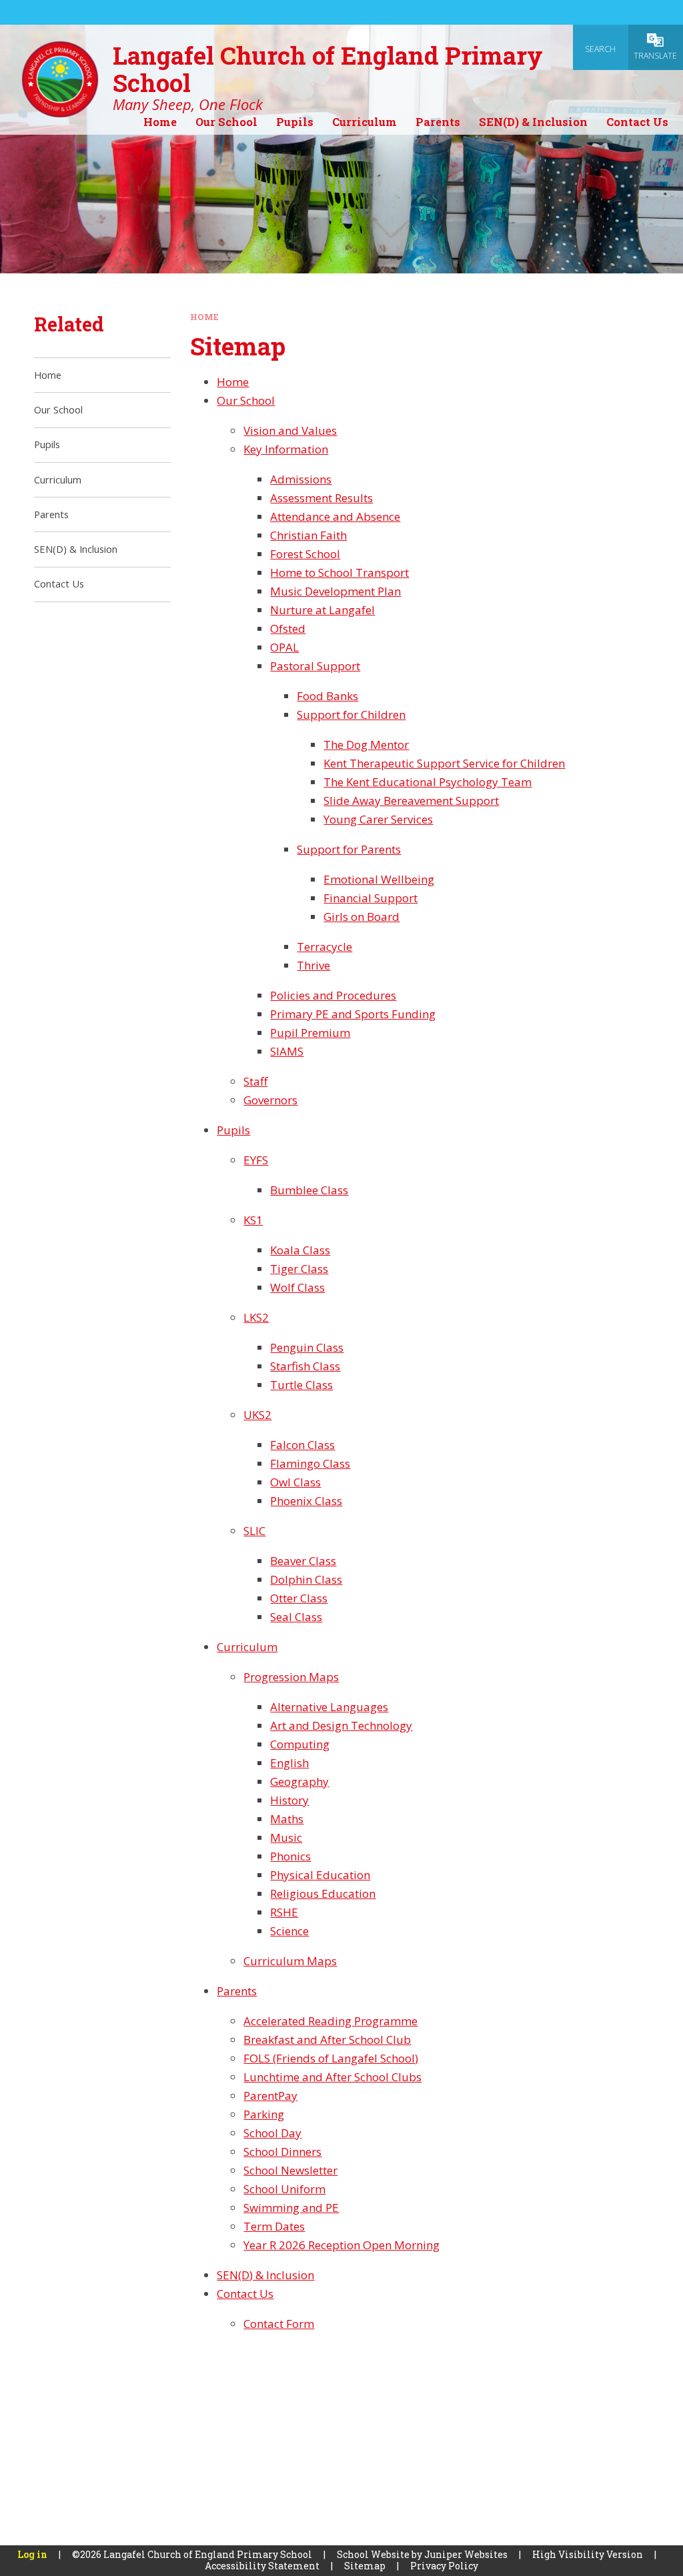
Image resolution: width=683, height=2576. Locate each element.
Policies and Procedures (333, 995)
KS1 (253, 1220)
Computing (300, 1744)
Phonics (290, 1856)
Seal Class (296, 1617)
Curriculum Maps (290, 1961)
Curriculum (247, 1647)
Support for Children (351, 715)
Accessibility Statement (262, 2566)
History (289, 1800)
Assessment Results (321, 498)
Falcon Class (302, 1445)
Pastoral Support (315, 666)
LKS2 (256, 1317)
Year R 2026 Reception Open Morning (341, 2245)
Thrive (313, 965)
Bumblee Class (309, 1190)
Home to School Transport (339, 572)
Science (289, 1931)
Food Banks (327, 696)
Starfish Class (305, 1366)
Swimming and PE (291, 2208)
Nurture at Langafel (322, 610)
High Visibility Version (588, 2554)
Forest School (305, 554)
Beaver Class (303, 1561)
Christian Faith (308, 535)
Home (204, 317)
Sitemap (365, 2566)
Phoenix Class (306, 1501)
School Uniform (284, 2189)
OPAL (284, 647)
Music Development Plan (335, 591)
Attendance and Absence (335, 516)
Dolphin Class (306, 1579)
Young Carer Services (378, 819)
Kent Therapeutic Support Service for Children (444, 763)
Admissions (301, 479)
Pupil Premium (310, 1033)
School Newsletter (290, 2170)
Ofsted (288, 628)
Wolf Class (297, 1287)
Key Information (286, 449)
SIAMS (287, 1051)
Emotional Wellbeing (379, 879)
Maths (287, 1819)
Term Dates (274, 2226)
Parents (237, 1991)
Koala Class (300, 1250)
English (289, 1763)
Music (286, 1837)
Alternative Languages (329, 1707)
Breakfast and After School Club (327, 2040)
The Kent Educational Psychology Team (428, 782)
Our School (246, 400)
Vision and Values (290, 430)
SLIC (254, 1531)
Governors (270, 1100)
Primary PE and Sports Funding (353, 1014)
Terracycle (324, 947)
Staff (255, 1081)
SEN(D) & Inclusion (265, 2275)
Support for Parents (349, 849)
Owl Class (295, 1482)
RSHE (284, 1912)
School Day (272, 2133)
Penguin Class (307, 1347)
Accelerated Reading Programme (330, 2021)
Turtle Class (301, 1385)
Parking (264, 2114)
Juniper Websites (466, 2554)
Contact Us (245, 2294)
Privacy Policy (444, 2566)
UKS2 (257, 1415)
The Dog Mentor (366, 745)
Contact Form (279, 2324)
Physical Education (320, 1875)
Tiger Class (299, 1269)
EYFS (256, 1160)
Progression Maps (291, 1677)
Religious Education (323, 1893)
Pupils (233, 1130)
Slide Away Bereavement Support (411, 801)
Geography (299, 1781)
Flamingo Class (310, 1463)
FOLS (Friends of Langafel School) (331, 2058)
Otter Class (299, 1598)
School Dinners (282, 2152)
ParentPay (270, 2096)
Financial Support (371, 898)
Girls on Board (362, 917)
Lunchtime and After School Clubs (332, 2077)
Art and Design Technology (341, 1725)
